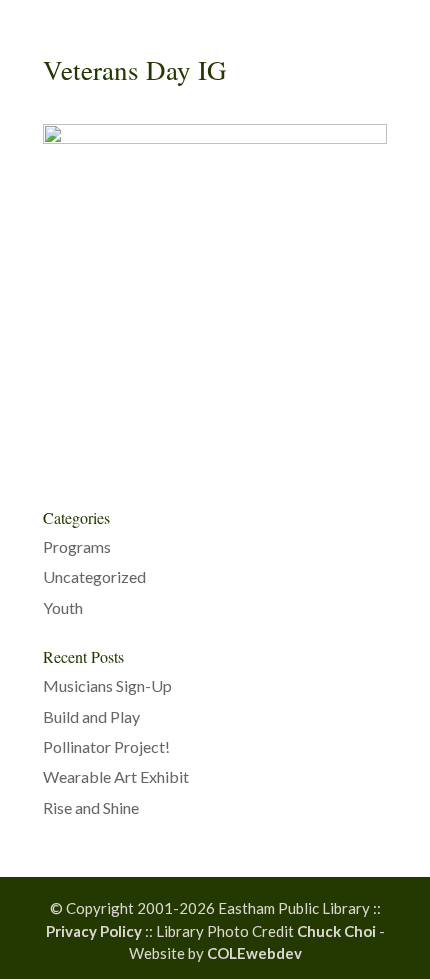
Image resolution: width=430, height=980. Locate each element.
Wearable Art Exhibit (116, 776)
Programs (77, 546)
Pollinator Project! (106, 746)
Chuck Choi (336, 931)
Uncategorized (94, 576)
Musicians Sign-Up (107, 685)
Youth (63, 607)
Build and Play (91, 716)
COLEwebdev (254, 953)
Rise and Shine (91, 807)
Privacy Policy (94, 931)
